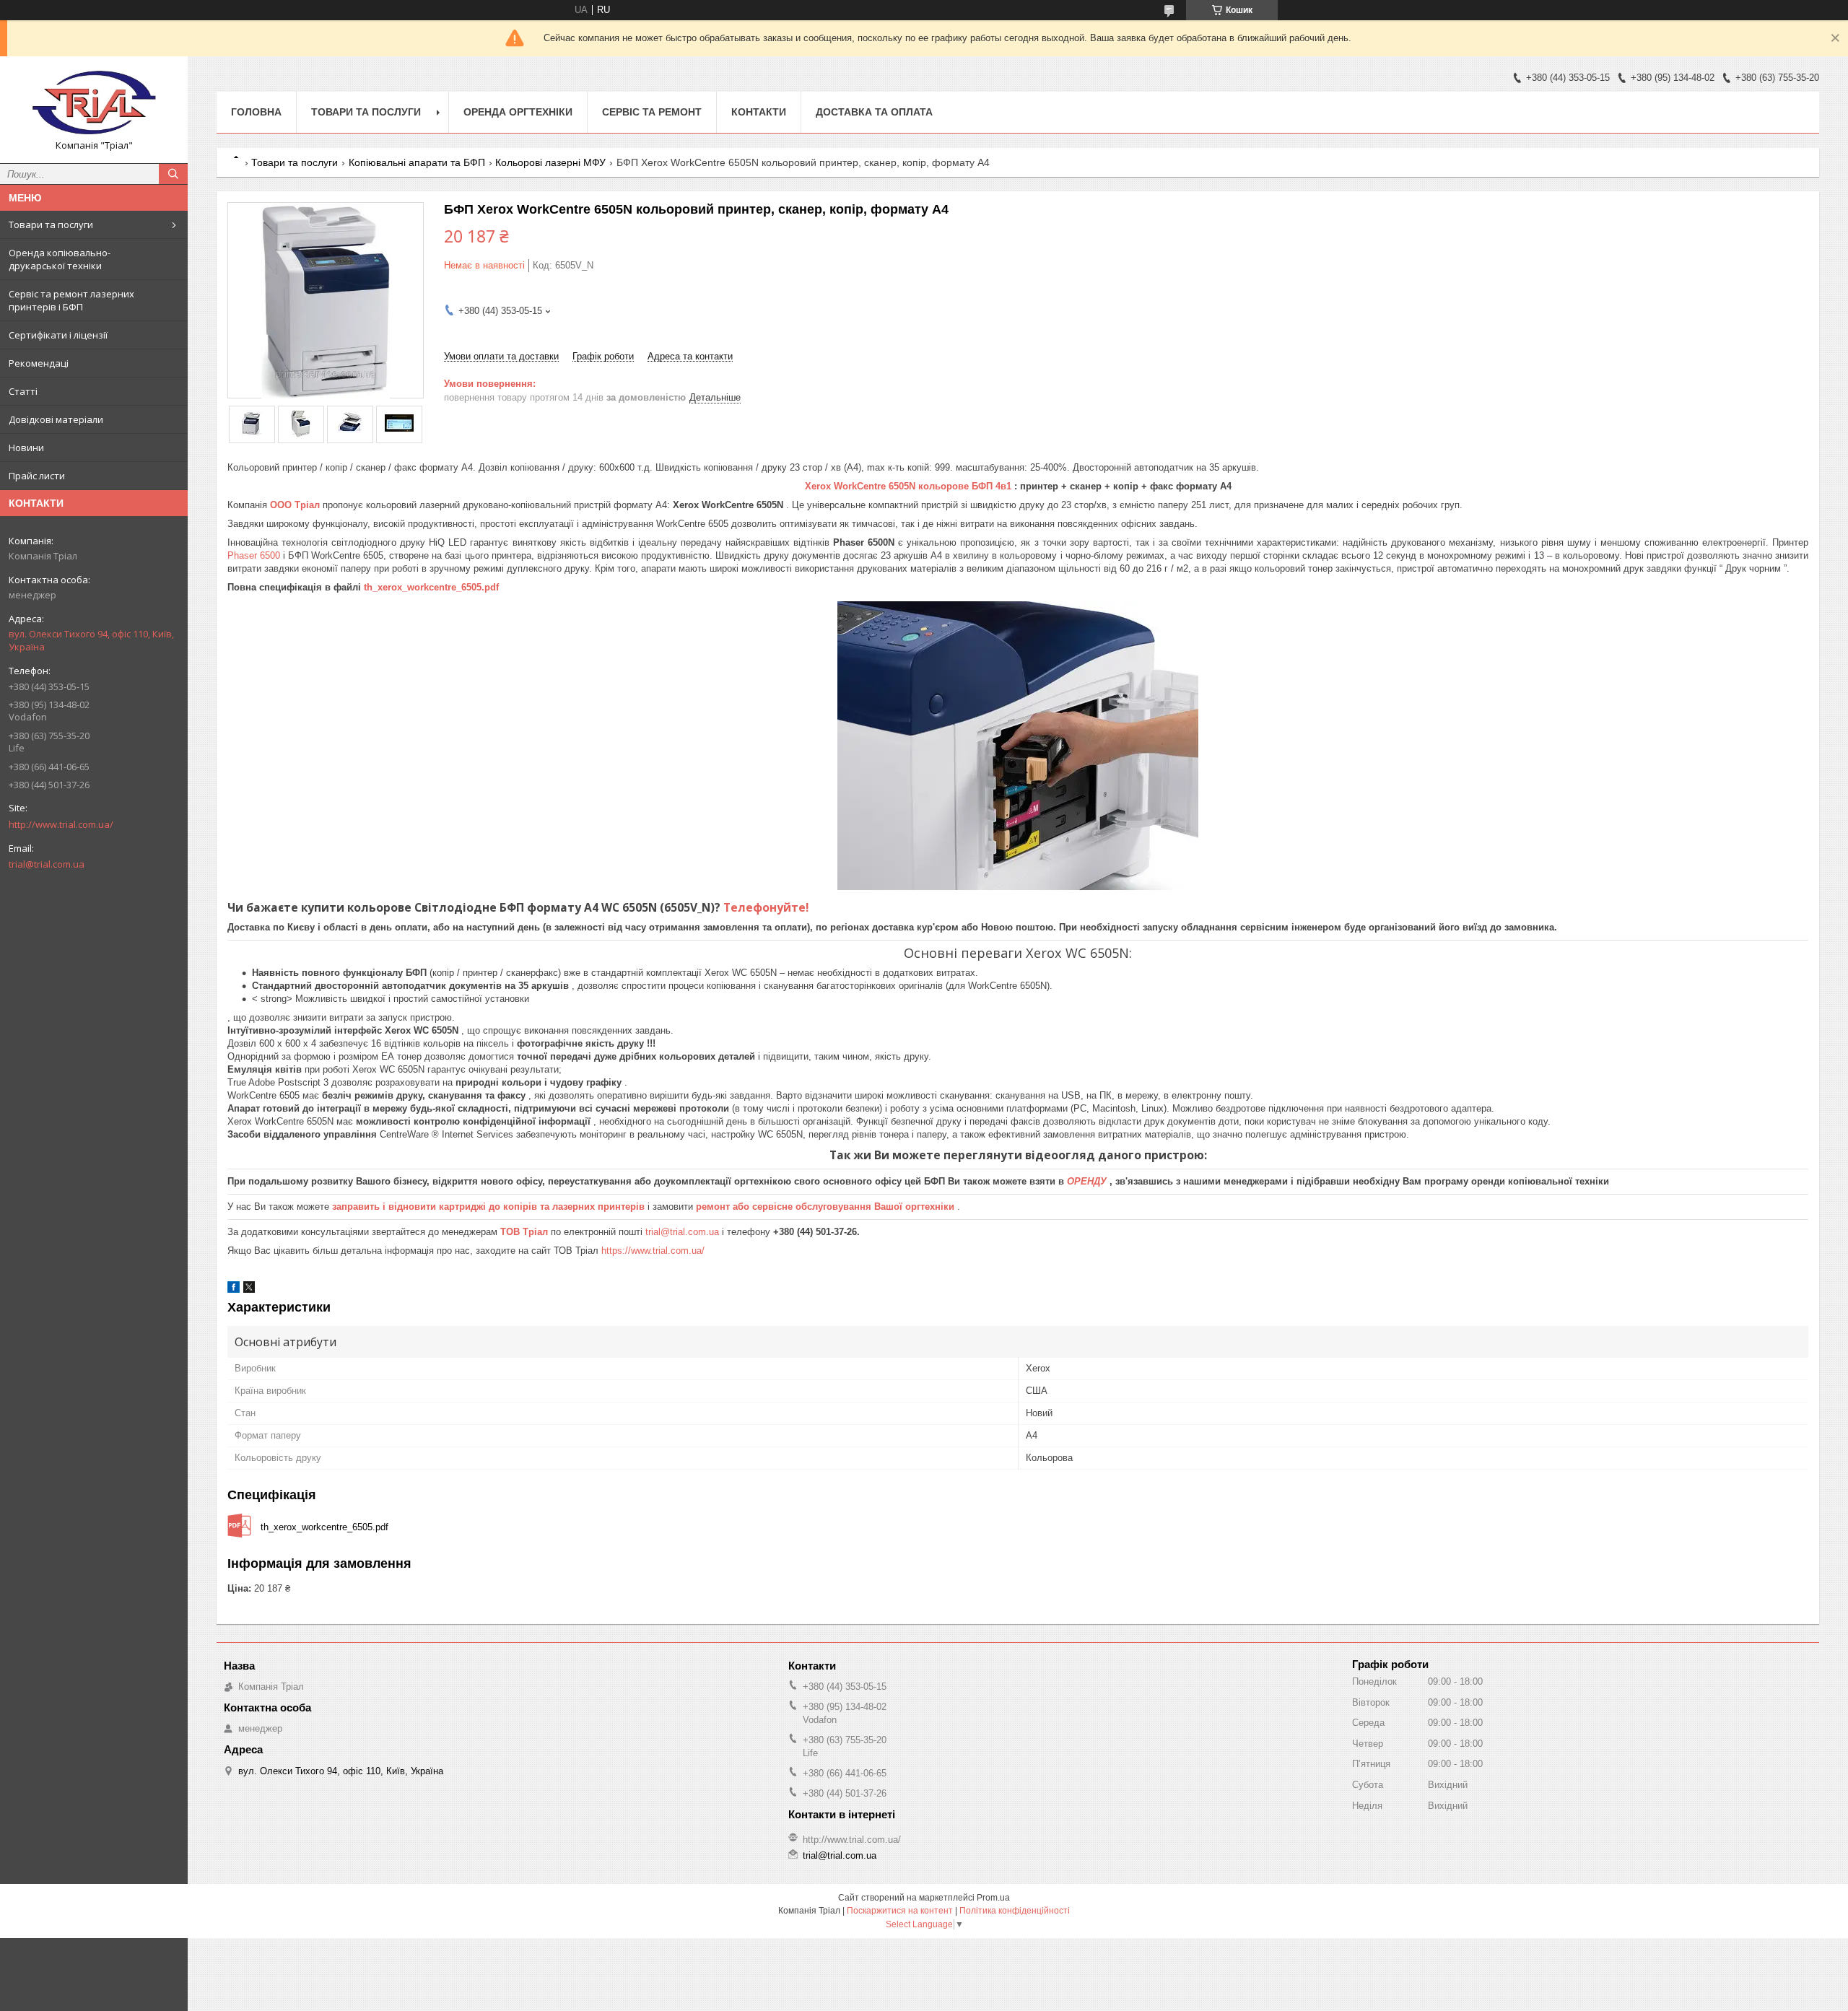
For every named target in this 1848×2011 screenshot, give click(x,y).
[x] (249, 1290)
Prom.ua (993, 1898)
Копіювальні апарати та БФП (417, 162)
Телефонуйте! (766, 907)
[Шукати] (173, 174)
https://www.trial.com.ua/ (653, 1251)
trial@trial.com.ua (47, 864)
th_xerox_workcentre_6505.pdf (431, 587)
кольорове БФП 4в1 (966, 486)
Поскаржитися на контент (900, 1911)
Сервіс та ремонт (652, 112)
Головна (256, 112)
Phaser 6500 (255, 555)
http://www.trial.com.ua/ (61, 824)
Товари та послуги (51, 224)
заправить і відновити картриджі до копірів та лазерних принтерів (490, 1207)
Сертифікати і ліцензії (58, 335)
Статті (23, 391)
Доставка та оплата (874, 112)
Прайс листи (37, 476)
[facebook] (234, 1290)
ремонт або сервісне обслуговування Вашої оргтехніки (827, 1207)
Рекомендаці (39, 363)
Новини (26, 448)
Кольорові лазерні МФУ (550, 162)
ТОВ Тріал (526, 1232)
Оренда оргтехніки (518, 112)
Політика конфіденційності (1015, 1911)
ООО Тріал (296, 505)
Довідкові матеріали (56, 419)
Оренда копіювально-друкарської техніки (60, 259)
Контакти (759, 112)
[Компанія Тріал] (94, 103)
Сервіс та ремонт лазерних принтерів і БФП (71, 300)
